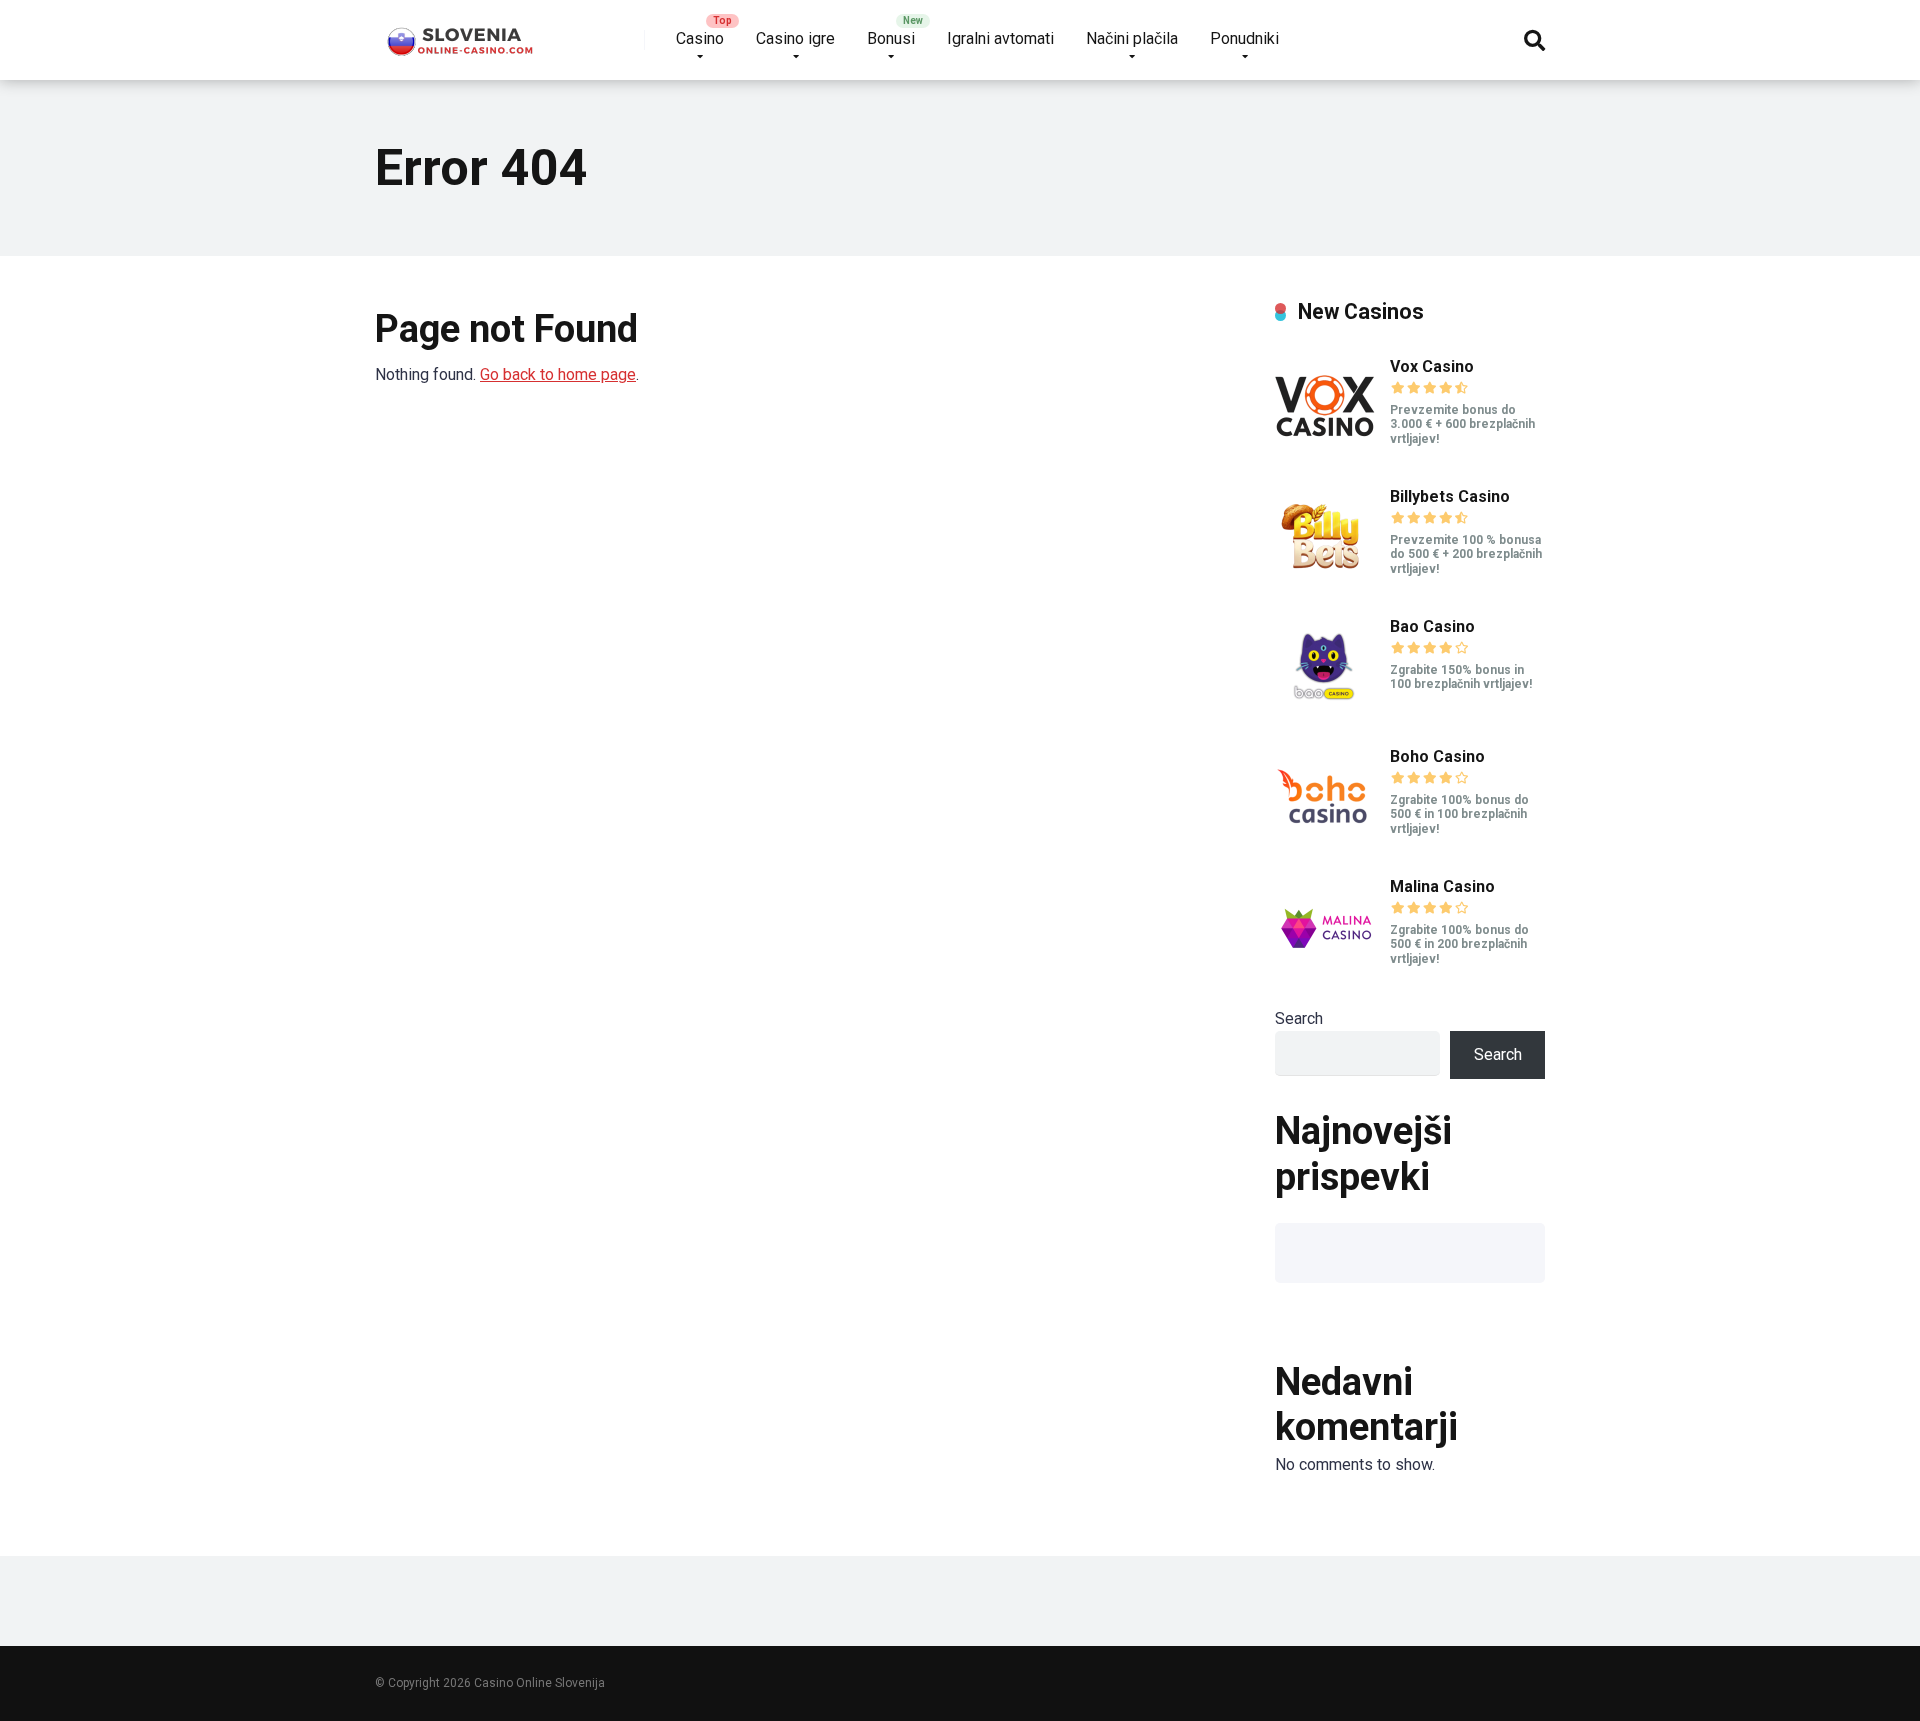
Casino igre (795, 38)
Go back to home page (558, 374)
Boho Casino (1437, 756)
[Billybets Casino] (1325, 581)
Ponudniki (1244, 38)
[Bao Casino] (1325, 711)
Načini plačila (1132, 38)
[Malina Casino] (1325, 971)
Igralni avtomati (1000, 38)
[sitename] (461, 32)
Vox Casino (1432, 366)
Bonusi (891, 38)
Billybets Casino (1450, 496)
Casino (700, 38)
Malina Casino (1442, 886)
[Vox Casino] (1325, 451)
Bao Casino (1432, 626)
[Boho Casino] (1325, 841)
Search (1299, 1018)
